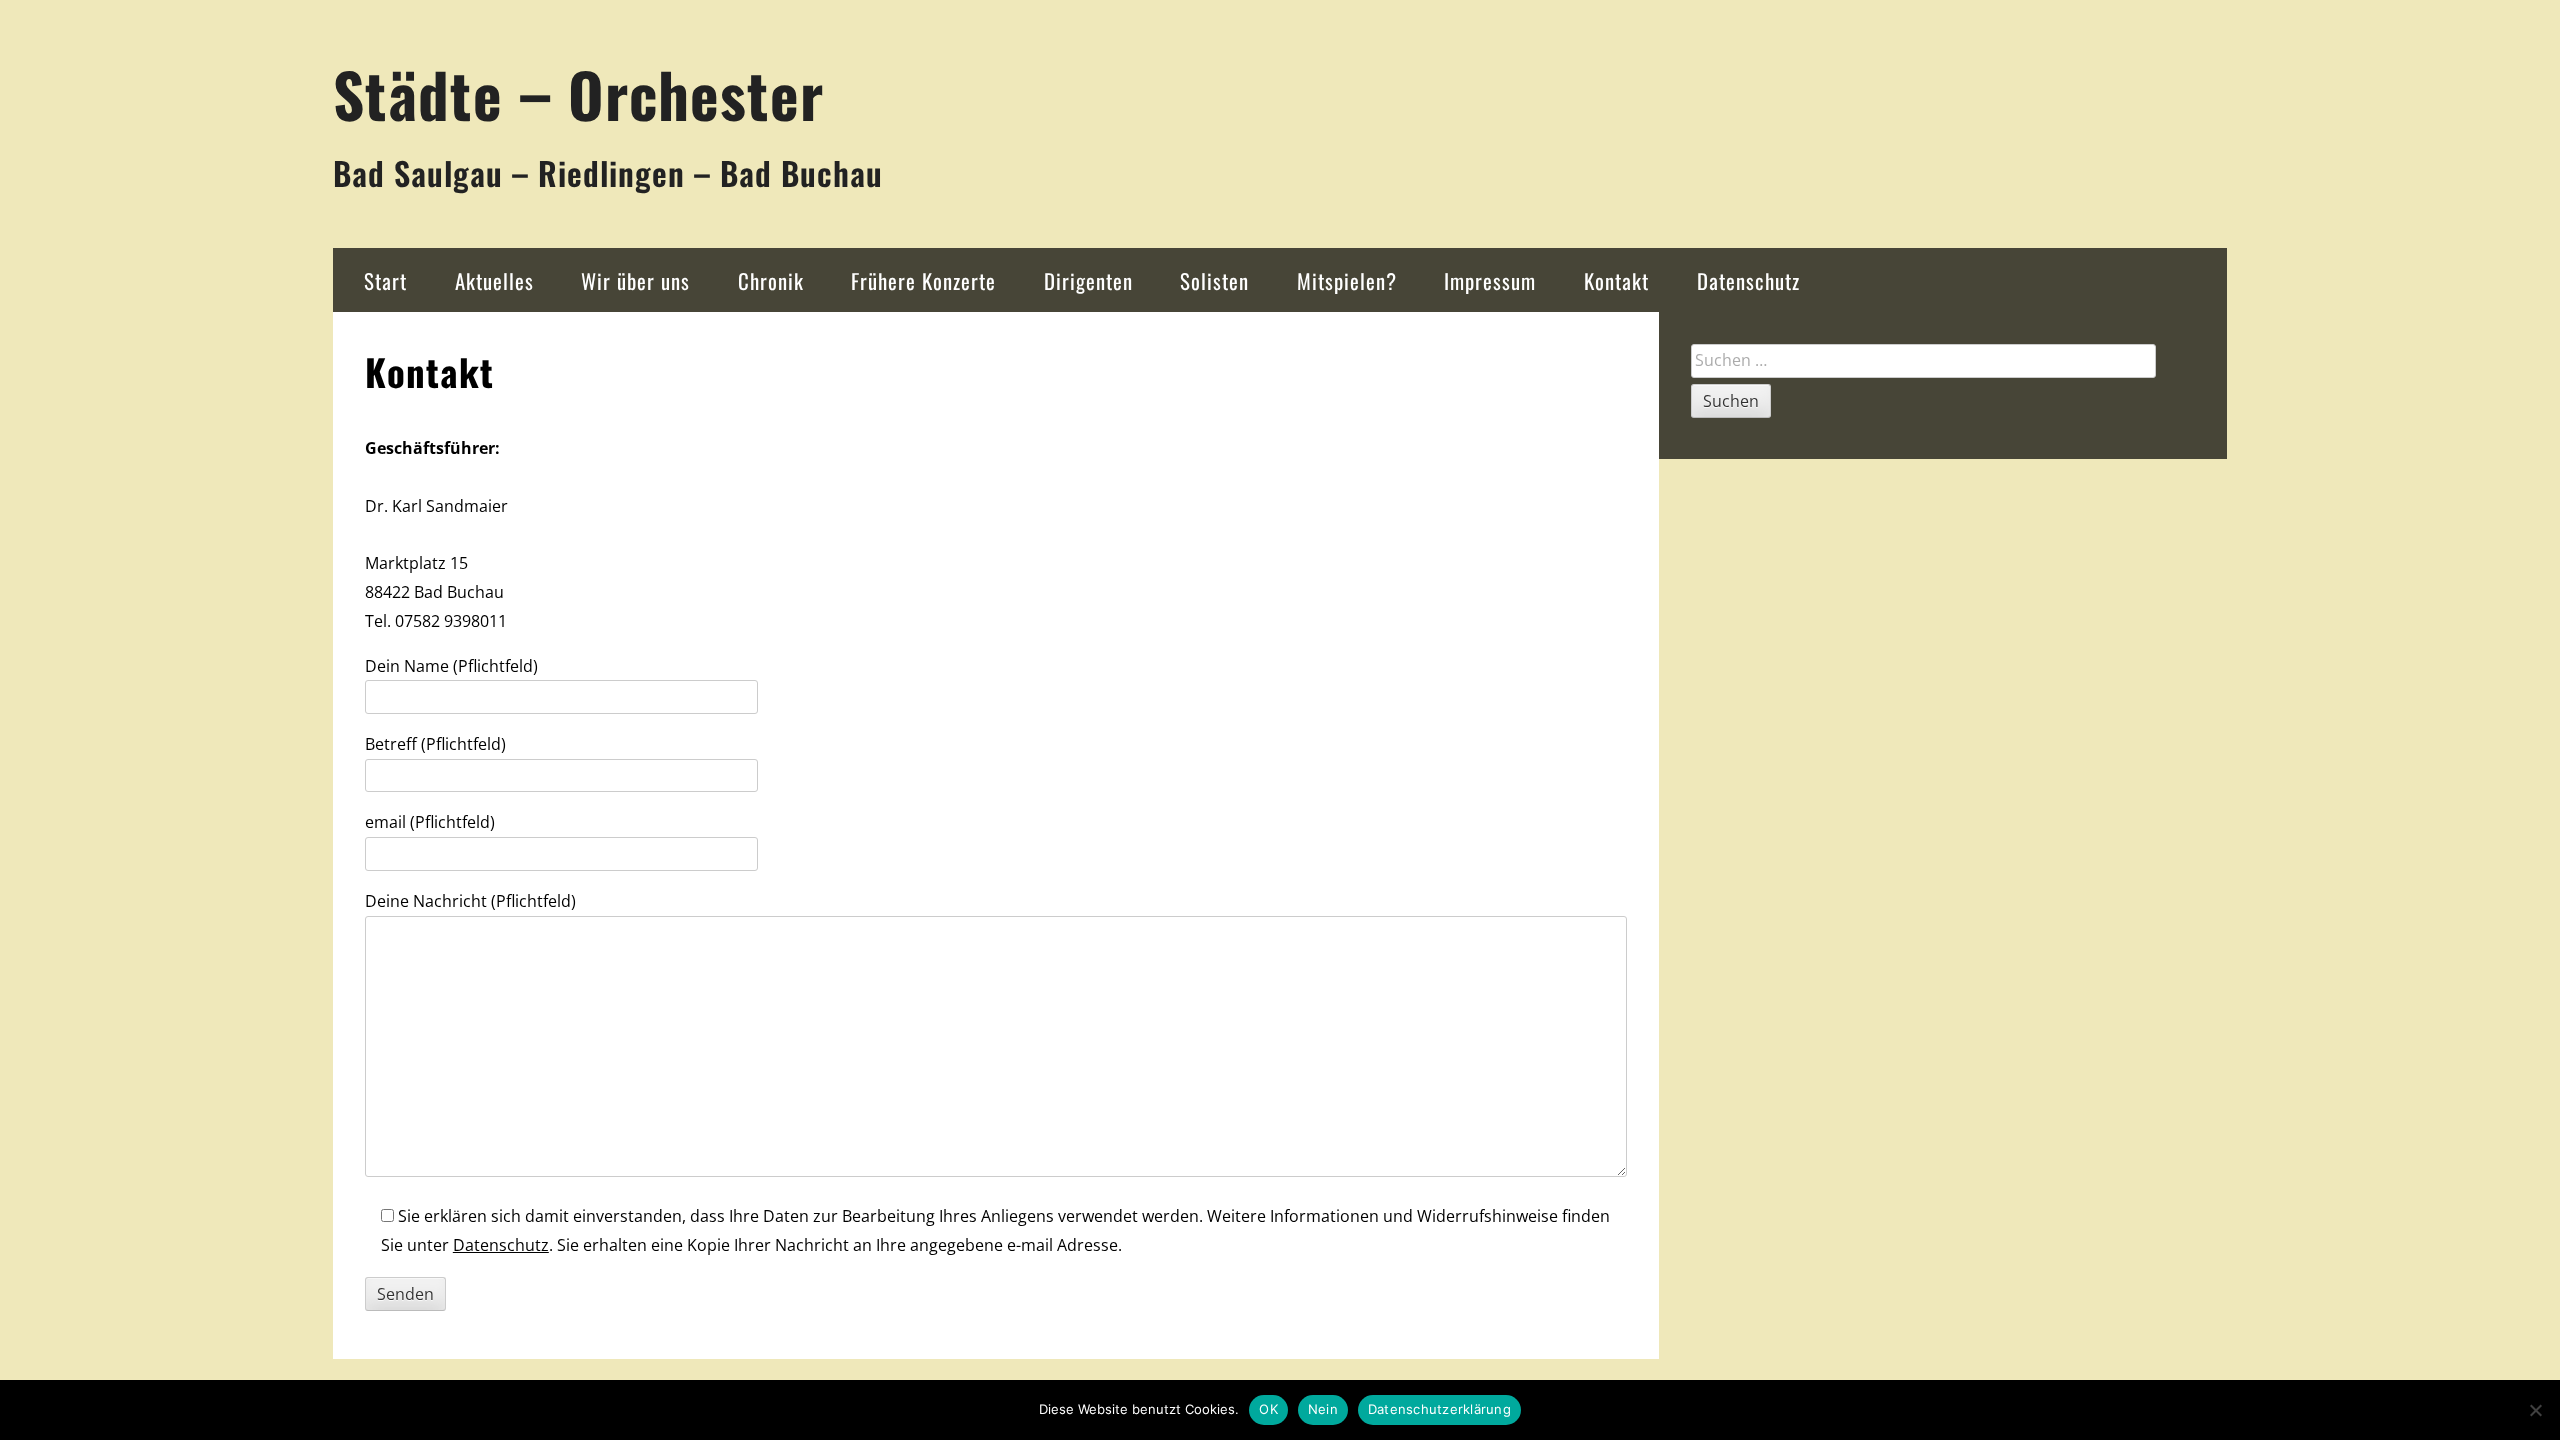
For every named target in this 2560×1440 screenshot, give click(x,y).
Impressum (1490, 280)
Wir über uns (635, 280)
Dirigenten (1088, 280)
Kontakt (1616, 280)
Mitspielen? (1347, 280)
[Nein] (2535, 1410)
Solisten (1214, 280)
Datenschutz (1748, 280)
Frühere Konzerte (923, 280)
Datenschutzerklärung (1439, 1409)
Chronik (771, 280)
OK (1268, 1409)
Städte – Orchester (578, 93)
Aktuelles (494, 280)
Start (385, 280)
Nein (1323, 1409)
